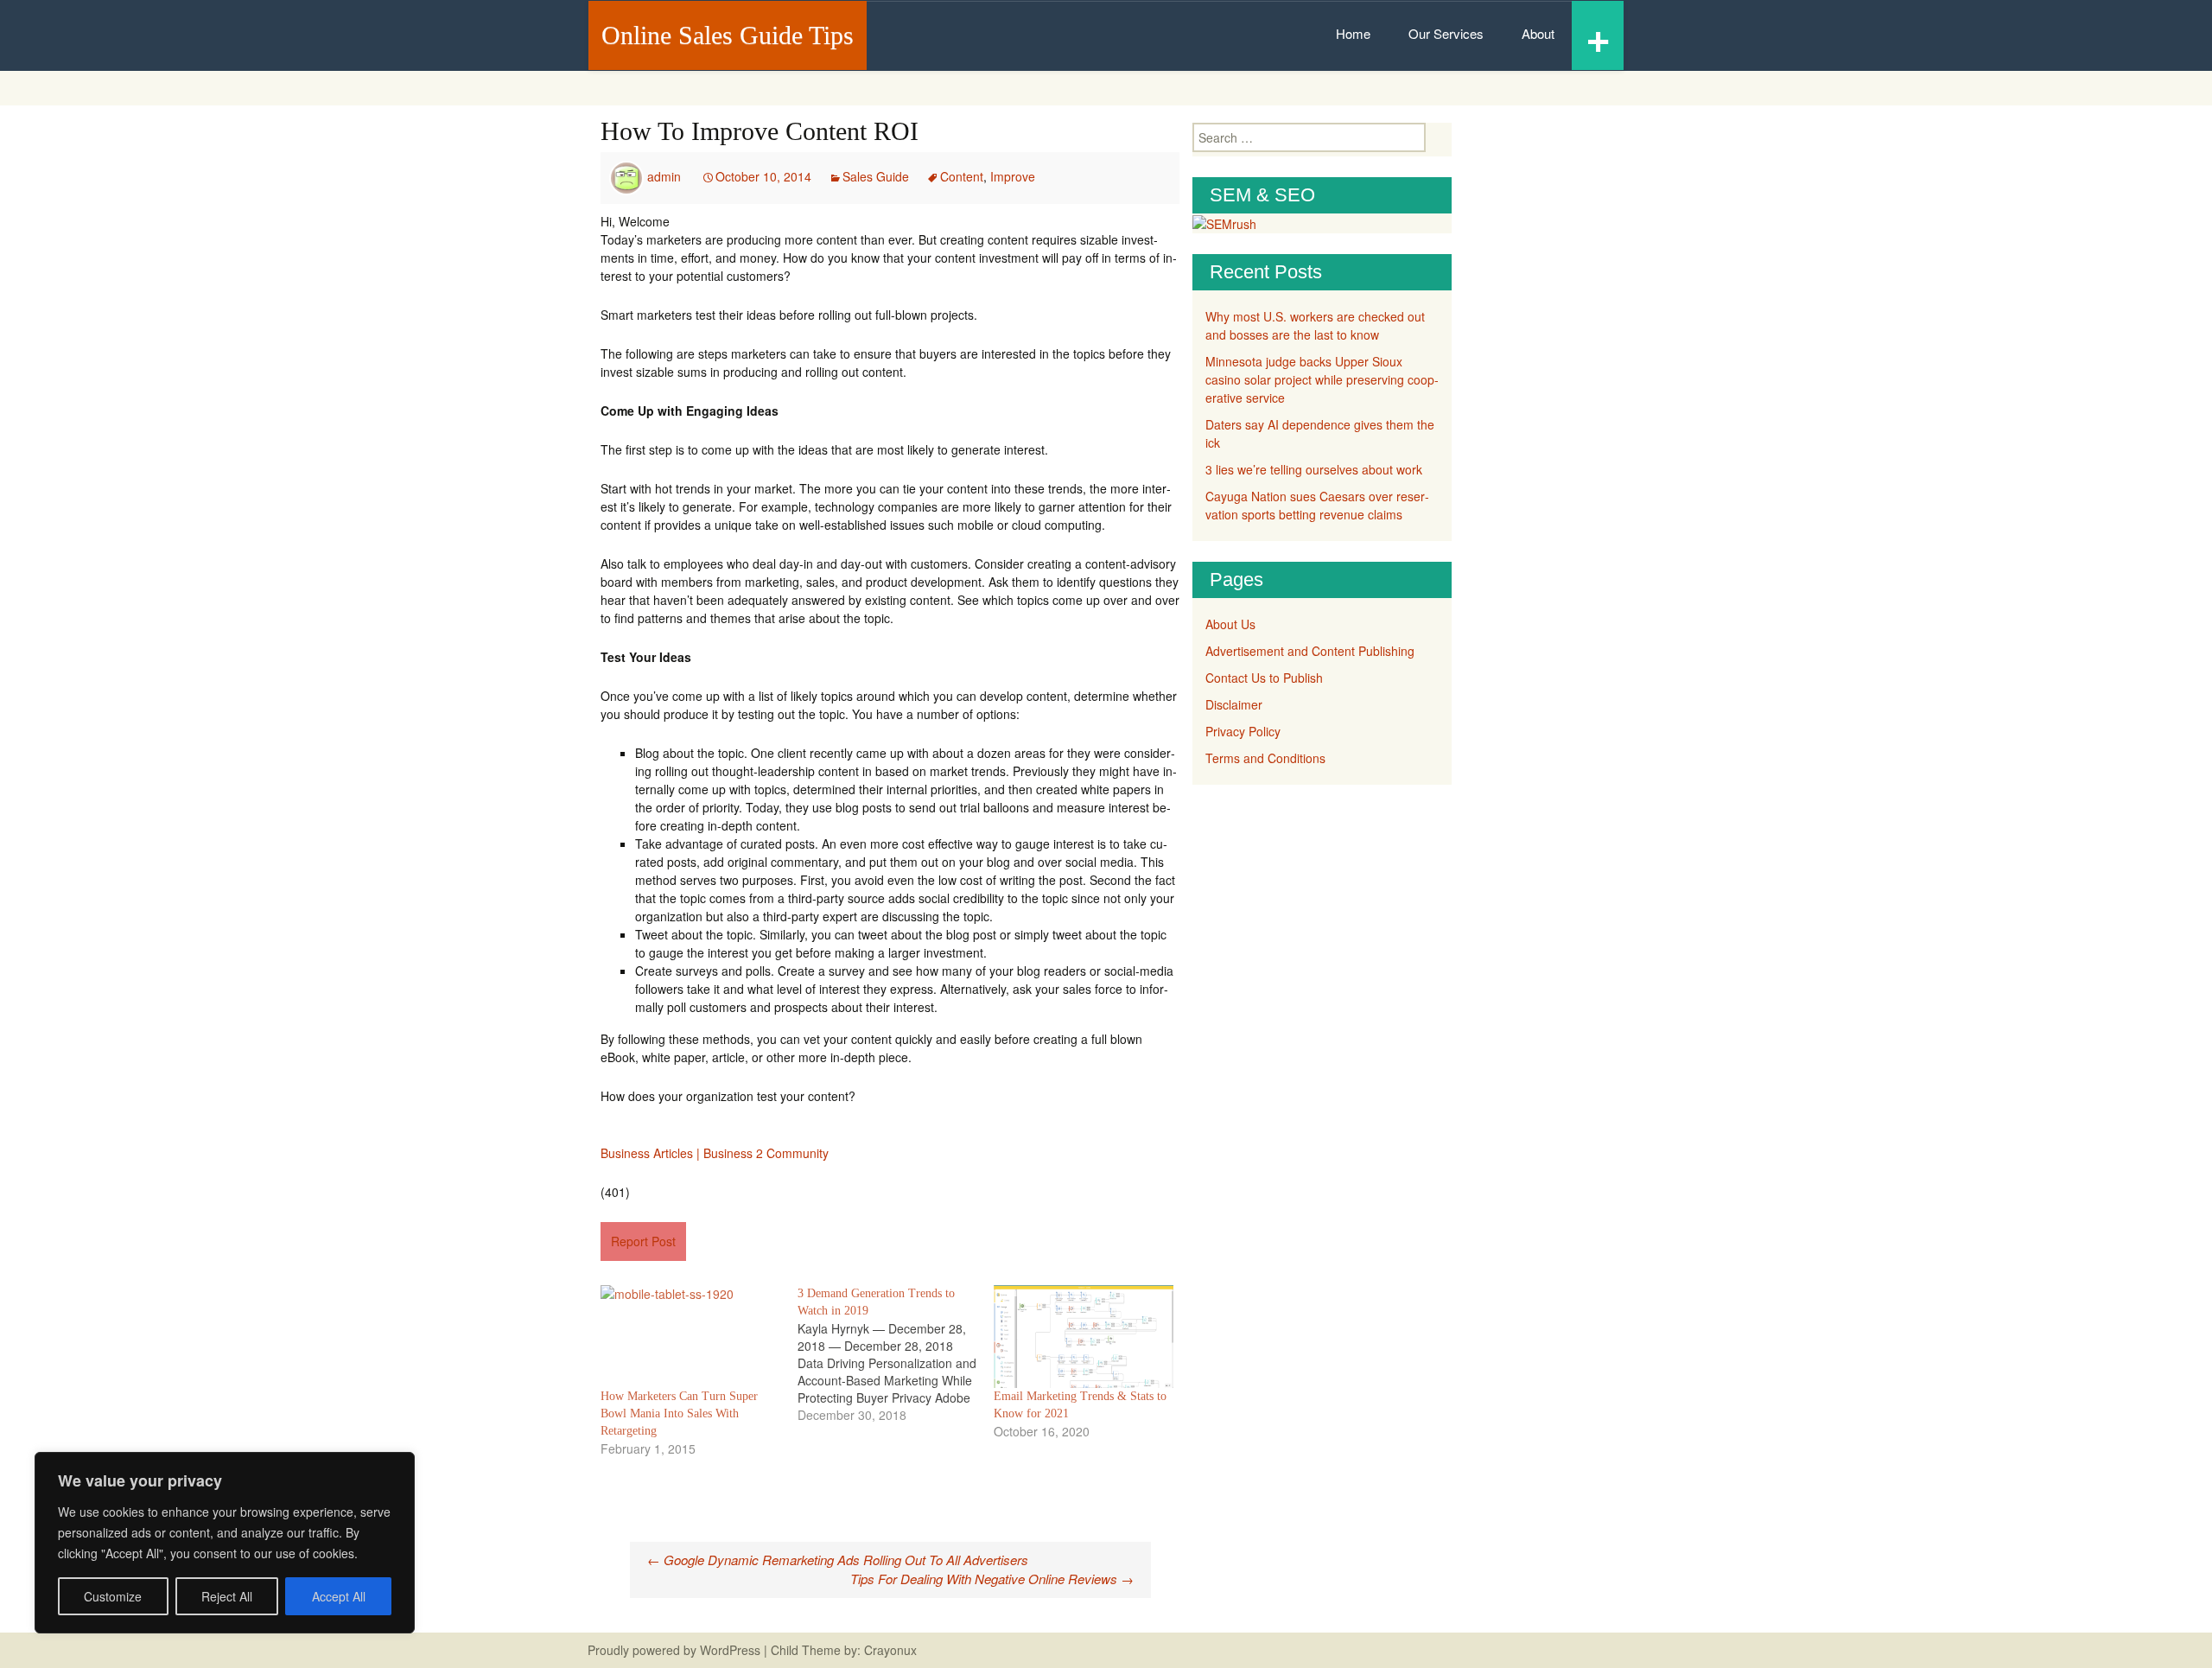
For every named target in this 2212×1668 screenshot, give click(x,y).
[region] (225, 1543)
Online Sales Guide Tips (728, 35)
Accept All (339, 1596)
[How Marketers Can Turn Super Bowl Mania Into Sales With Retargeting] (690, 1337)
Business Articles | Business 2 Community (715, 1153)
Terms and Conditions (1265, 758)
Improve (1013, 176)
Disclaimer (1234, 704)
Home (1353, 33)
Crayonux (889, 1650)
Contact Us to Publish (1264, 678)
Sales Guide (876, 176)
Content (962, 176)
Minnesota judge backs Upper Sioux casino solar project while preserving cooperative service (1322, 379)
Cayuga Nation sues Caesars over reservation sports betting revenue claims (1317, 505)
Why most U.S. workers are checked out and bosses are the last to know (1315, 325)
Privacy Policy (1243, 731)
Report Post (643, 1241)
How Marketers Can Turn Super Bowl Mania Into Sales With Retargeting (679, 1413)
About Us (1230, 624)
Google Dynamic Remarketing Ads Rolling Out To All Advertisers (838, 1560)
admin (664, 176)
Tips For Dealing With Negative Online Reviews (992, 1579)
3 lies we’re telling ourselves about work (1314, 469)
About (1538, 33)
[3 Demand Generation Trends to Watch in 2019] (896, 1354)
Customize (113, 1596)
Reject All (227, 1596)
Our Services (1446, 33)
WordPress (730, 1650)
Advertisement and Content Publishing (1310, 651)
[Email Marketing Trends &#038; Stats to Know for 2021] (1084, 1337)
